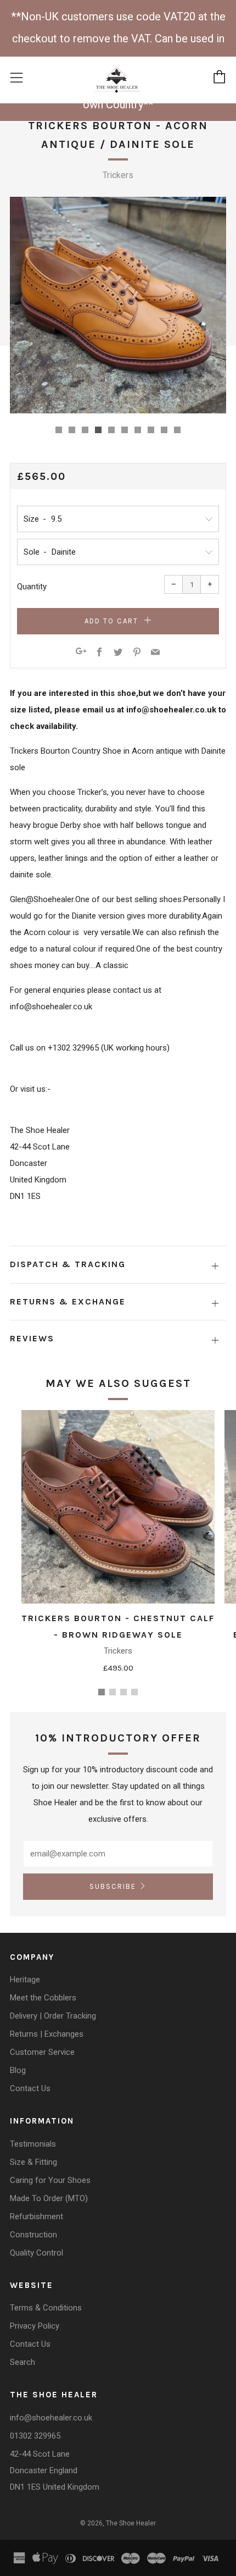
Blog (18, 2070)
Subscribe (113, 1886)
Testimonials (33, 2144)
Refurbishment (36, 2216)
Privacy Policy (35, 2326)
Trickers (118, 175)
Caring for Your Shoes (50, 2180)
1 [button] (102, 1692)
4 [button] (134, 1692)
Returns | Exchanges (47, 2034)
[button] (59, 430)
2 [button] (113, 1692)
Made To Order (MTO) (49, 2198)
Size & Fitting (33, 2162)
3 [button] (123, 1692)
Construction (33, 2235)
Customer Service (42, 2052)
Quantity (32, 587)
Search (23, 2362)
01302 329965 (35, 2436)
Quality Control (36, 2253)
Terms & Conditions (46, 2308)
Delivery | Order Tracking (53, 2016)
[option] (118, 305)
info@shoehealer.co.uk (51, 2418)
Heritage (25, 1980)
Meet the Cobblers (43, 1998)
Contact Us (30, 2088)
